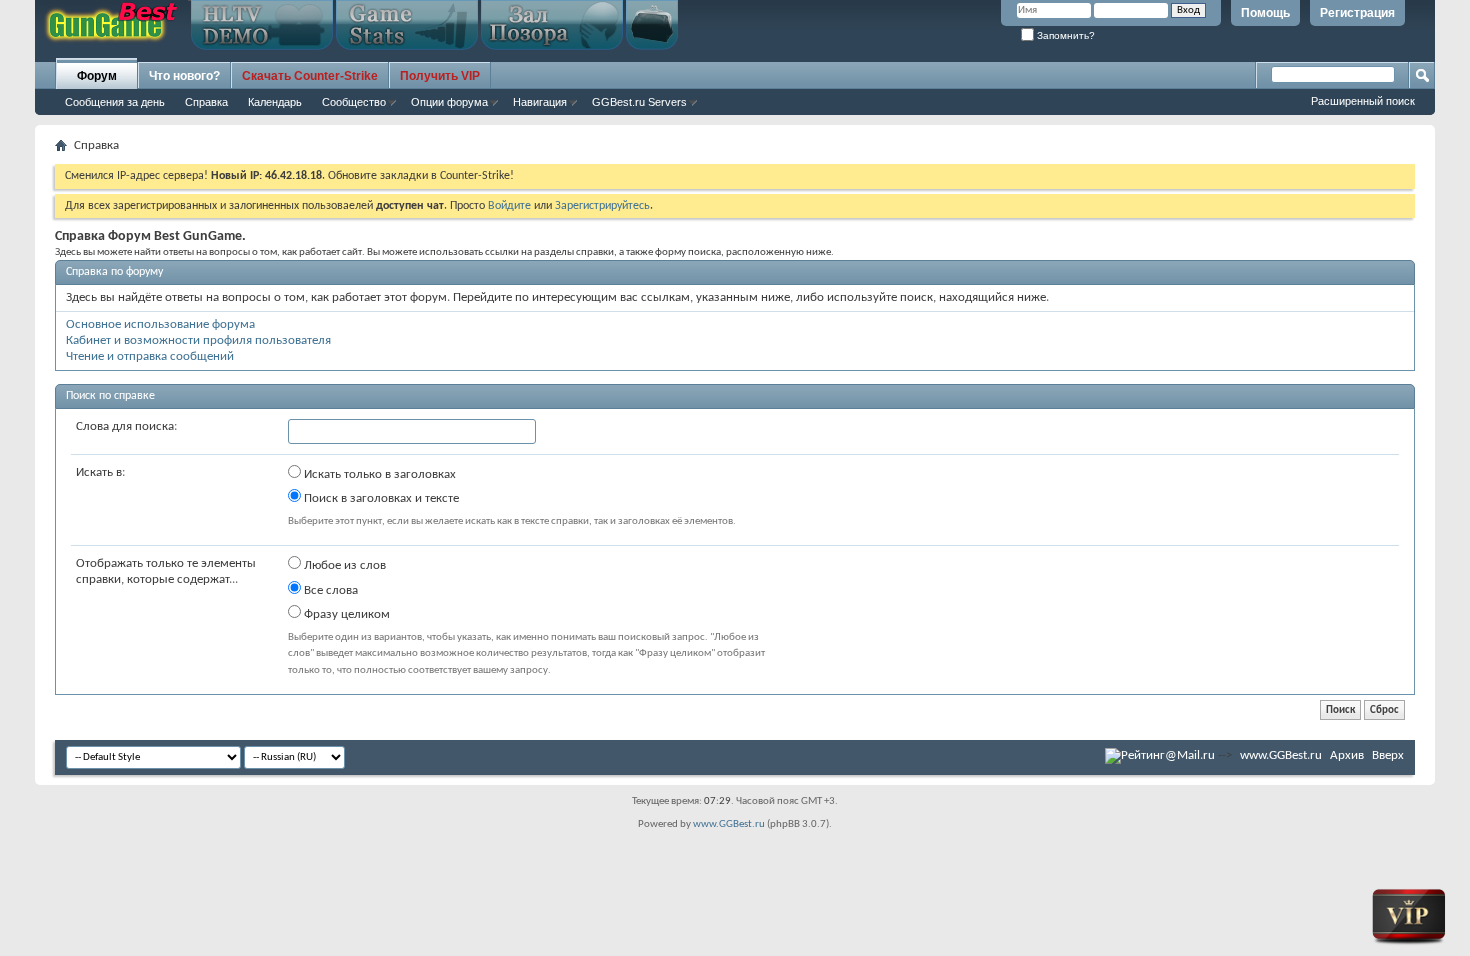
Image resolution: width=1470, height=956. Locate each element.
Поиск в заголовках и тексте (380, 498)
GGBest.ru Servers (639, 102)
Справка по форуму (114, 272)
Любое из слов (343, 565)
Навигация (540, 102)
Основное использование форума (160, 324)
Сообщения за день (115, 102)
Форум (97, 76)
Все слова (329, 590)
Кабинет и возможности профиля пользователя (198, 340)
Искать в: (100, 472)
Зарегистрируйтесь (602, 206)
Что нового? (184, 76)
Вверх (1388, 755)
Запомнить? (1064, 35)
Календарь (275, 102)
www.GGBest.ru (1281, 755)
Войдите (509, 206)
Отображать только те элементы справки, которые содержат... (166, 571)
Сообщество (354, 102)
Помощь (1265, 13)
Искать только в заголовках (378, 474)
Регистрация (1357, 13)
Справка (206, 102)
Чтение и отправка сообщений (150, 356)
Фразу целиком (345, 614)
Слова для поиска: (126, 426)
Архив (1347, 755)
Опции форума (449, 102)
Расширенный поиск (1363, 101)
